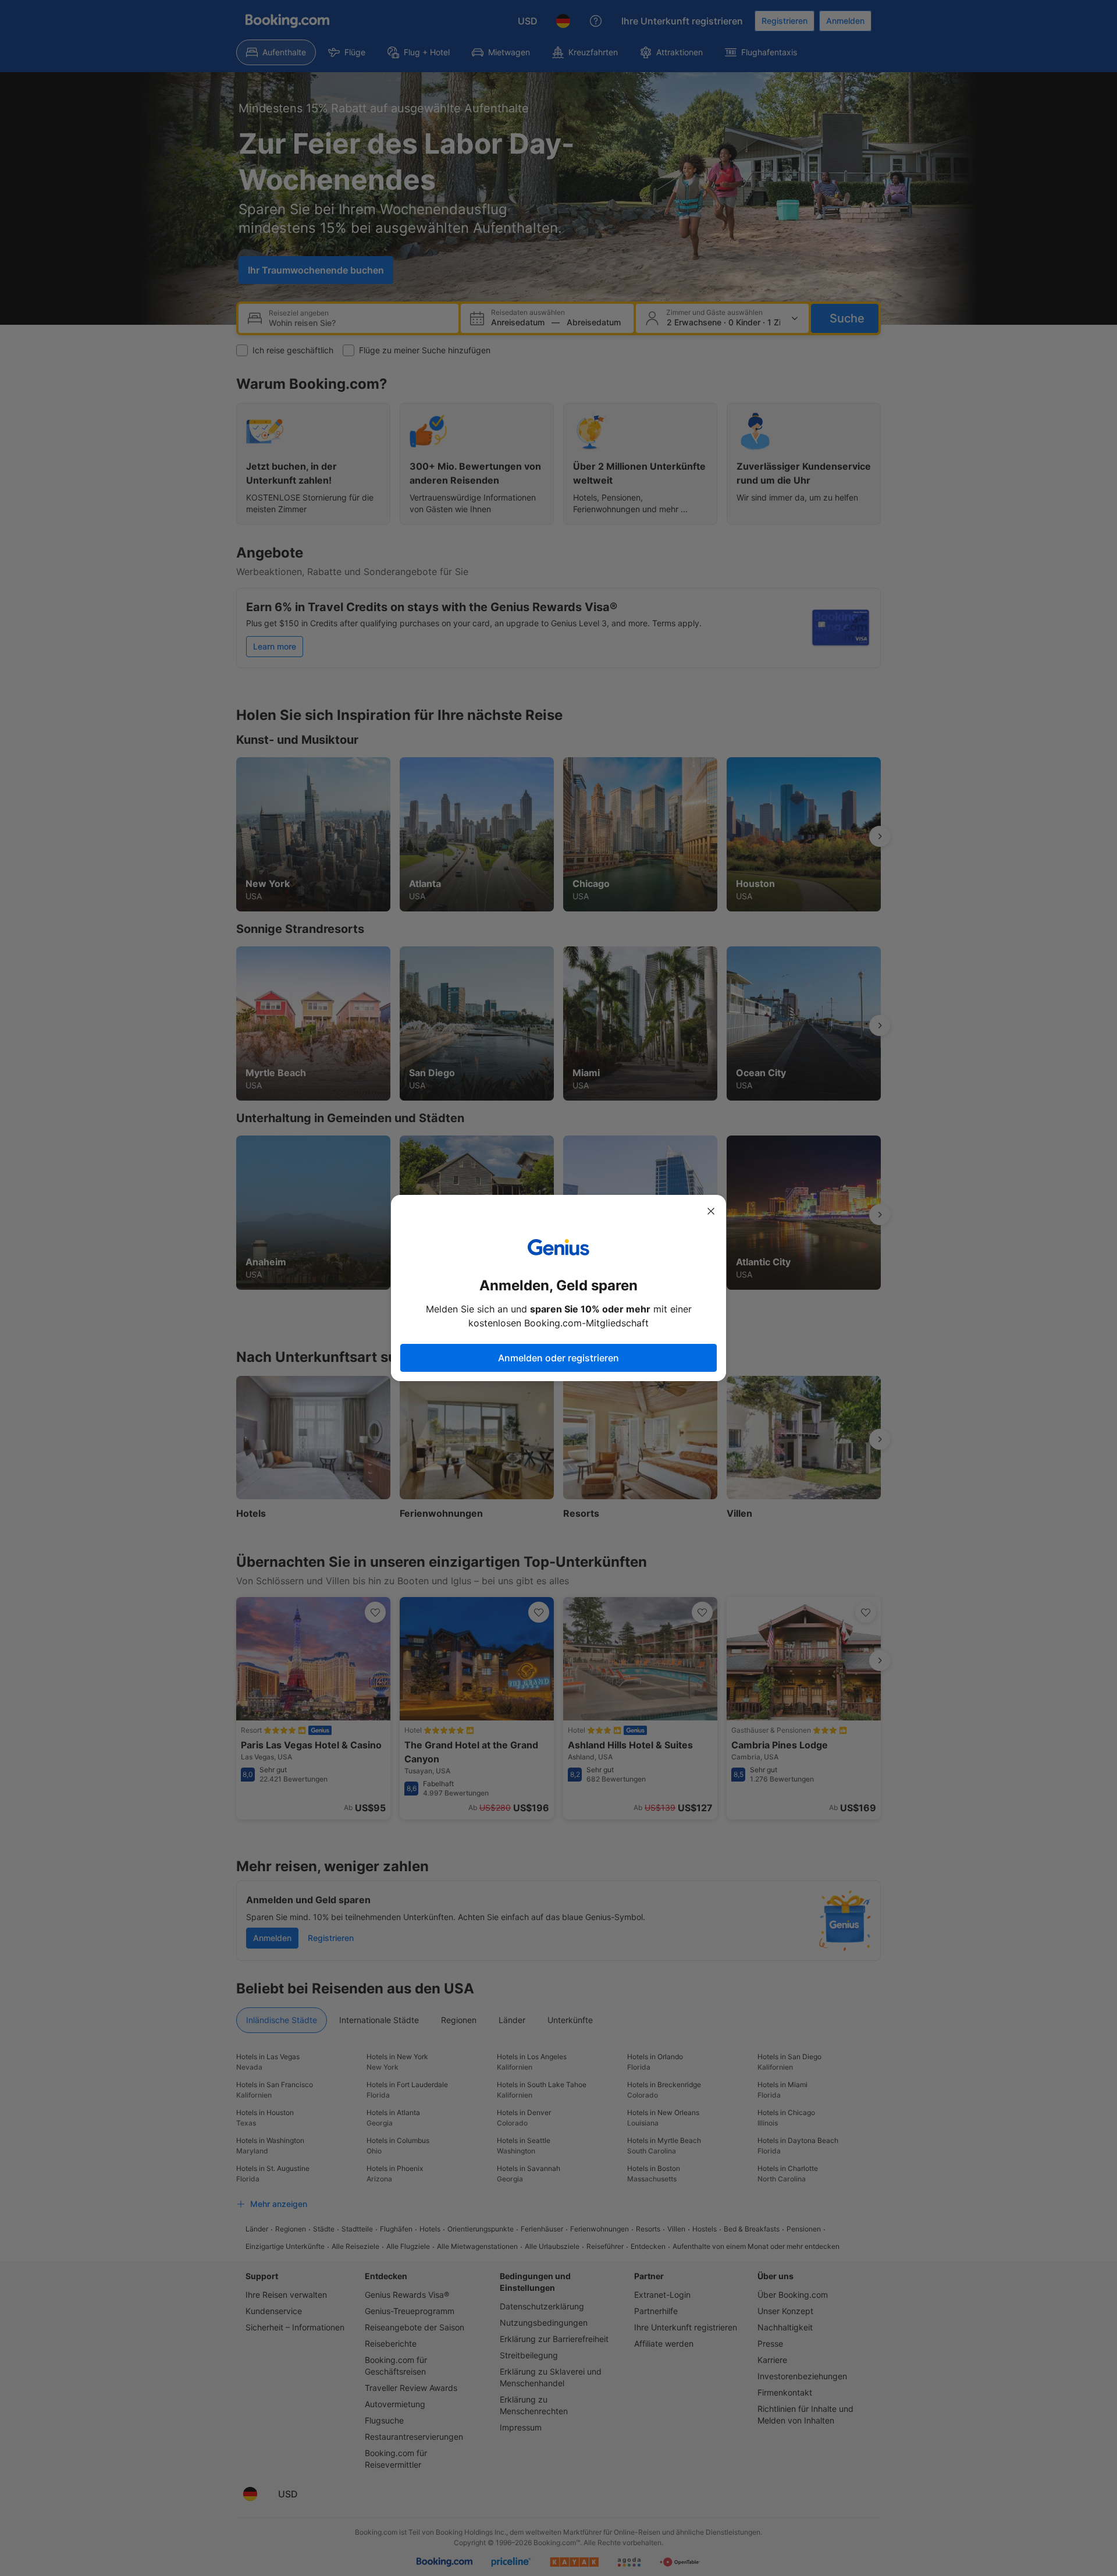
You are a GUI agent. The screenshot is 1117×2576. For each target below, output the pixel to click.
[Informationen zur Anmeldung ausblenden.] (711, 1211)
